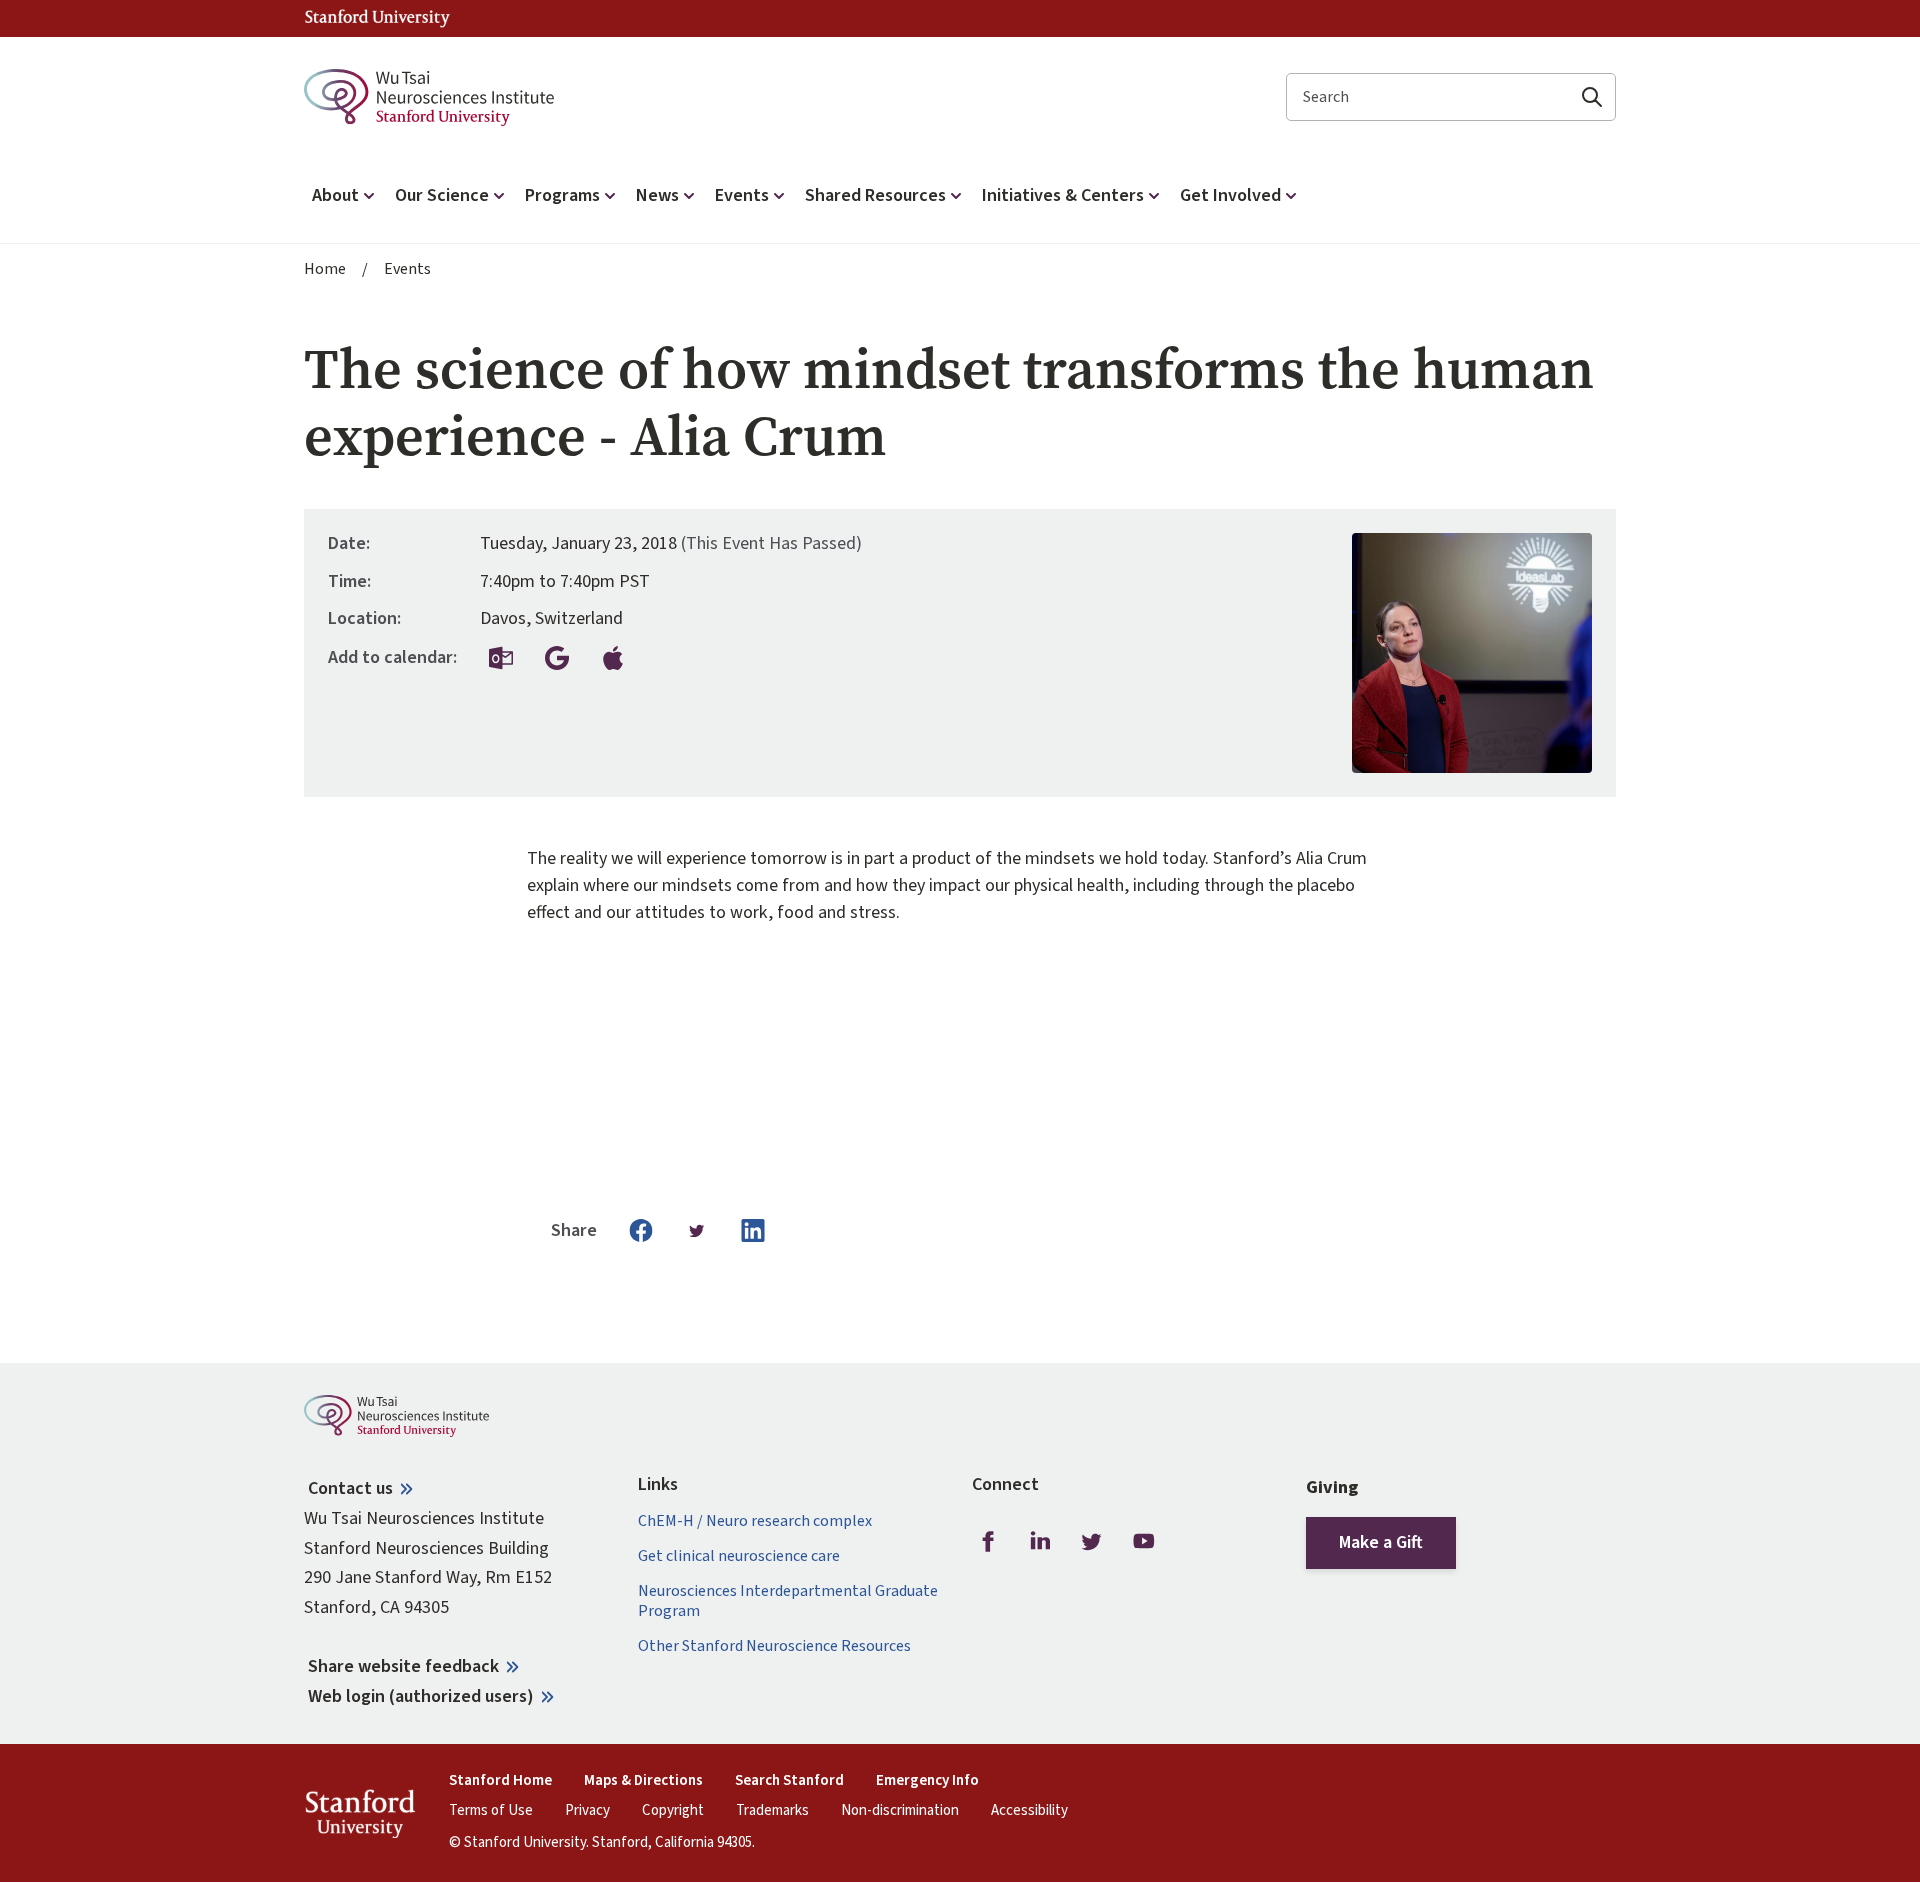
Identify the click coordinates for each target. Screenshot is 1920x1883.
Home (325, 269)
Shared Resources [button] (875, 195)
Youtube (1144, 1542)
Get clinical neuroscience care (739, 1556)
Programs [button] (562, 195)
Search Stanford (789, 1781)
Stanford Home (500, 1781)
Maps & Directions (643, 1781)
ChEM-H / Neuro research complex (755, 1521)
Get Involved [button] (1230, 195)
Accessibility (1029, 1811)
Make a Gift (1381, 1542)
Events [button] (742, 195)
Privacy (587, 1811)
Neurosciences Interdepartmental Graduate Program (788, 1601)
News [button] (657, 195)
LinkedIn (1040, 1542)
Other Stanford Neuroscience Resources (774, 1646)
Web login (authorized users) (421, 1696)
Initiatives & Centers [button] (1063, 195)
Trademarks (772, 1811)
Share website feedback (403, 1666)
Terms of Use (491, 1811)
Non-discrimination (900, 1811)
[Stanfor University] (377, 18)
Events (407, 269)
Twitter (1092, 1542)
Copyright (673, 1811)
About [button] (335, 195)
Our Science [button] (442, 195)
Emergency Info (927, 1781)
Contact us (350, 1488)
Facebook (988, 1542)
